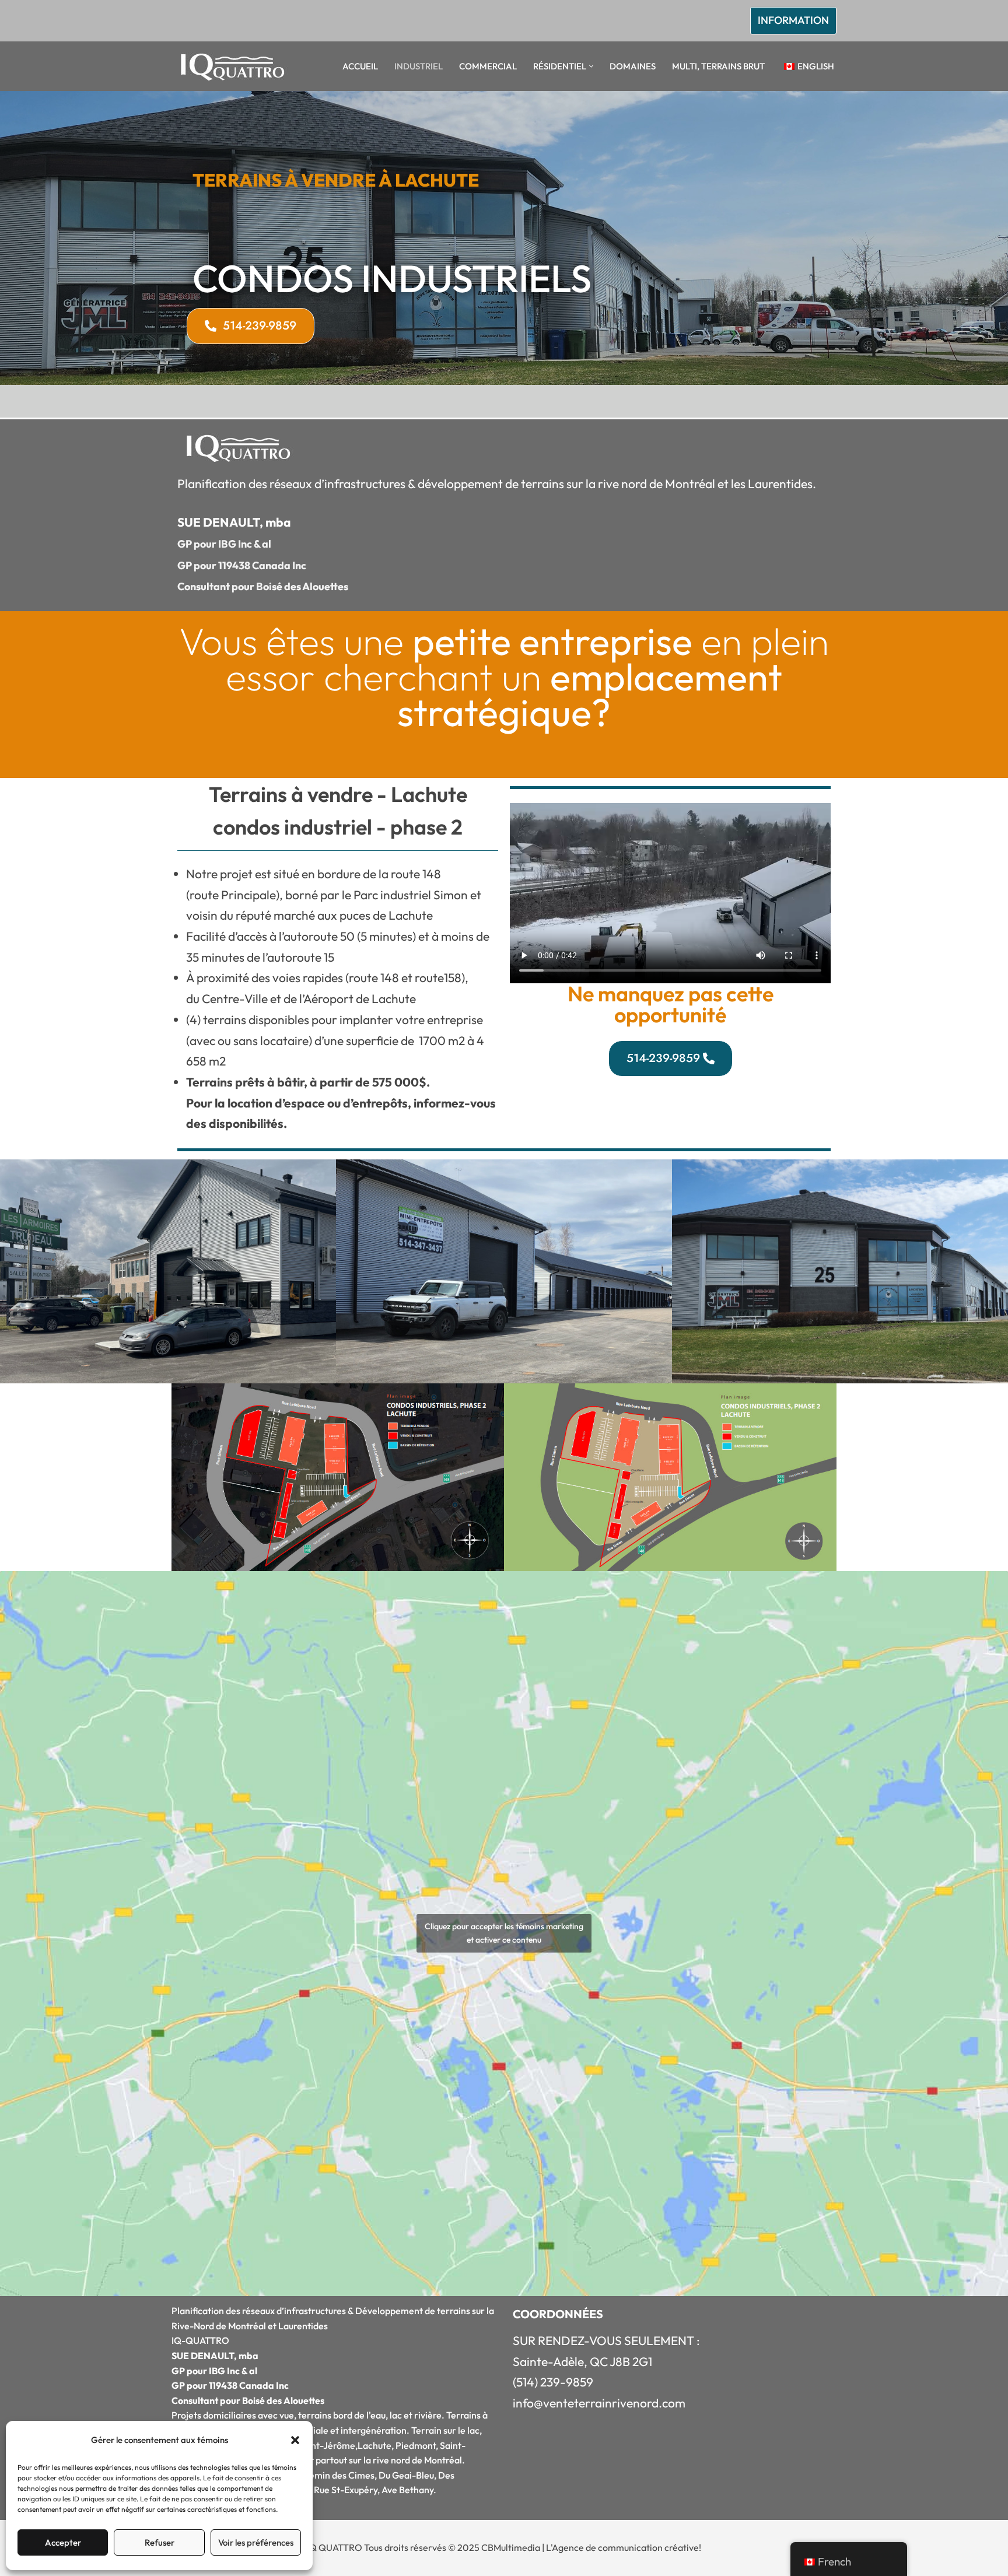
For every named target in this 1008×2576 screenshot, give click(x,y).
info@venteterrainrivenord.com (599, 2403)
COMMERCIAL (488, 66)
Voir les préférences (256, 2542)
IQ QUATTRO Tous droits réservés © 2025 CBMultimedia (423, 2547)
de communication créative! (643, 2547)
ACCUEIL (360, 66)
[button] (295, 2440)
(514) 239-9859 (553, 2382)
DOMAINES (633, 66)
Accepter (63, 2542)
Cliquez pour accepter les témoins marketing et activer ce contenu (504, 1933)
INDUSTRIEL (419, 66)
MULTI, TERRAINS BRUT (718, 66)
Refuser (160, 2542)
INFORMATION (793, 20)
